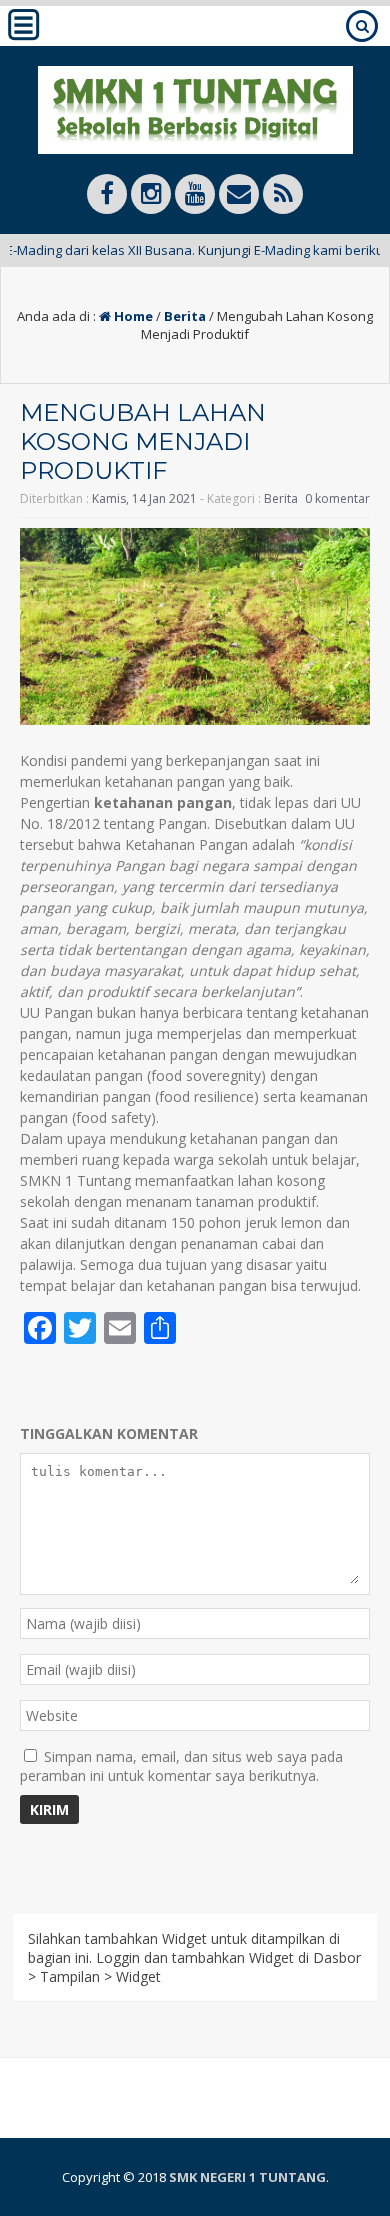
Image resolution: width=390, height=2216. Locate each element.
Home (132, 316)
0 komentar (337, 498)
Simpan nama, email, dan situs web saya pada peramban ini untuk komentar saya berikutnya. (181, 1766)
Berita (185, 316)
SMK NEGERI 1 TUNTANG (247, 2177)
